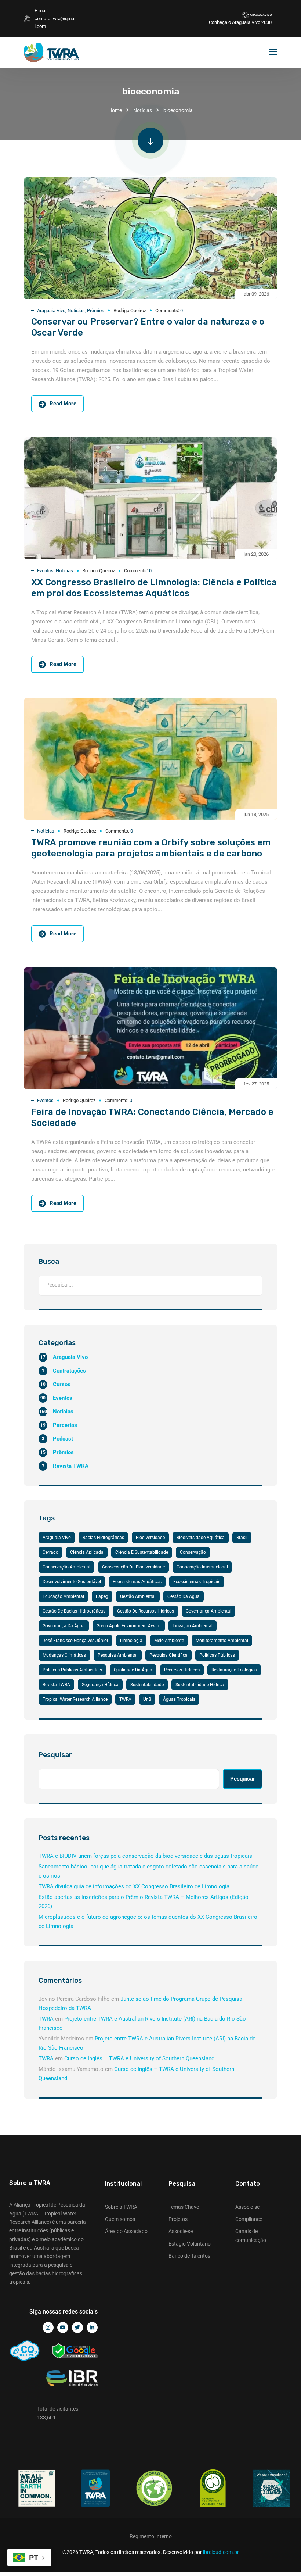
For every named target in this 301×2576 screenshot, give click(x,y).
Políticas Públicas (217, 1655)
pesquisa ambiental (118, 1655)
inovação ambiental (193, 1626)
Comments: (169, 310)
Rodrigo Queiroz (130, 310)
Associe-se (181, 2231)
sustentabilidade (147, 1685)
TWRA (125, 1699)
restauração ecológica (234, 1670)
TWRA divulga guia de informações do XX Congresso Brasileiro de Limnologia (134, 1886)
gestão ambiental (138, 1596)
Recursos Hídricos (182, 1670)
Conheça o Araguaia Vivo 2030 (240, 22)
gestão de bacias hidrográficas (74, 1611)
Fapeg (102, 1596)
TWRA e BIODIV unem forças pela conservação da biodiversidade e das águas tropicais (145, 1856)
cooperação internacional (202, 1567)
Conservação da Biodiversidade (133, 1567)
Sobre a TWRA (121, 2207)
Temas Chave (184, 2207)
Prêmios (96, 310)
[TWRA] (51, 52)
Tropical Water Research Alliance (75, 1699)
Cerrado (50, 1552)
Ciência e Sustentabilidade (142, 1552)
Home (115, 110)
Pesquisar (55, 1755)
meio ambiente (169, 1641)
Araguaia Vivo (51, 310)
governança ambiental (208, 1611)
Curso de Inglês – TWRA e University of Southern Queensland (139, 2058)
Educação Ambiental (63, 1596)
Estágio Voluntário (190, 2244)
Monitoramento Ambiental (222, 1641)
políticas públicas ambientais (72, 1670)
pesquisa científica (168, 1655)
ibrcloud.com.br (221, 2552)
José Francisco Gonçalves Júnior (75, 1641)
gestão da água (184, 1596)
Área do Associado (126, 2231)
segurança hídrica (100, 1685)
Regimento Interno (151, 2536)
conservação (193, 1552)
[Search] (254, 1286)
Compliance (249, 2219)
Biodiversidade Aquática (201, 1538)
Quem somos (120, 2219)
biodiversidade (150, 1538)
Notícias (143, 110)
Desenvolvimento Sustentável (72, 1582)
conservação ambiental (66, 1567)
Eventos (45, 571)
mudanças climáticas (64, 1655)
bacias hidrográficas (103, 1538)
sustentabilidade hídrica (200, 1685)
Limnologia (131, 1641)
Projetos (178, 2219)
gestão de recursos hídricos (146, 1611)
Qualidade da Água (133, 1670)
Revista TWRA (56, 1685)
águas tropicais (179, 1699)
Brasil (242, 1538)
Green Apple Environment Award (129, 1626)
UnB (147, 1699)
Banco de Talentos (189, 2256)
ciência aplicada (87, 1552)
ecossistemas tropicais (197, 1582)
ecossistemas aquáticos (137, 1582)
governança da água (64, 1626)
